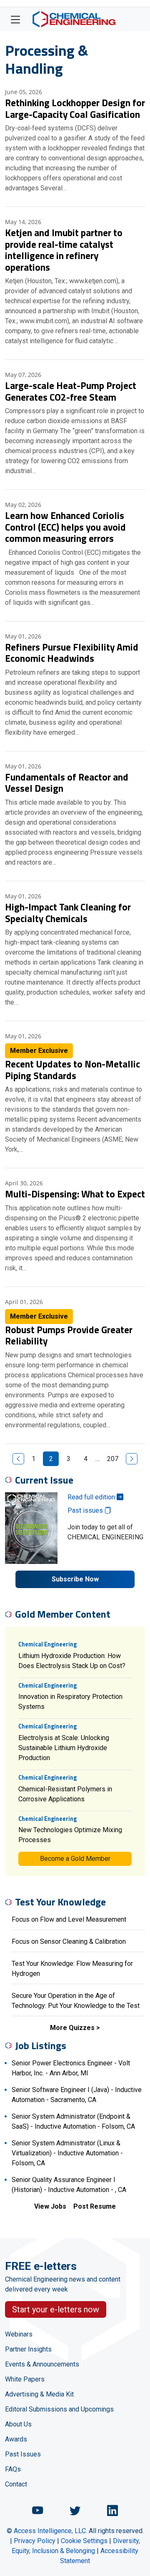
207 (113, 1459)
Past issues (86, 1510)
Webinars (19, 2334)
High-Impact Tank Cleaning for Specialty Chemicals (68, 913)
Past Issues (23, 2454)
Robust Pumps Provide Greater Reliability (69, 1335)
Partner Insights (28, 2349)
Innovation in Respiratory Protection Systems (70, 1702)
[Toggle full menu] (15, 19)
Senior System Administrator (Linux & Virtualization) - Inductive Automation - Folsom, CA (67, 2153)
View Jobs (50, 2206)
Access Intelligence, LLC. (50, 2531)
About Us (18, 2424)
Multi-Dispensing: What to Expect (75, 1194)
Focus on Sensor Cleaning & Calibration (69, 1941)
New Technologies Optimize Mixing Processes (70, 1835)
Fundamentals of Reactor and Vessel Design (67, 783)
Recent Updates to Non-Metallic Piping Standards (72, 1070)
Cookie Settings (84, 2541)
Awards (16, 2439)
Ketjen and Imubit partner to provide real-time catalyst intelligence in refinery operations (64, 250)
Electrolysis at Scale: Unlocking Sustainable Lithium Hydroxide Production (64, 1748)
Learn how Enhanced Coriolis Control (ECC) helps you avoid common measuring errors (65, 527)
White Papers (25, 2379)
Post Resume (95, 2206)
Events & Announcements (42, 2364)
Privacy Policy (35, 2541)
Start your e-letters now (56, 2309)
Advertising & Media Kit (39, 2394)
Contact (16, 2484)
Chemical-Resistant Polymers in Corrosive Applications (65, 1794)
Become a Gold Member (75, 1859)
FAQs (13, 2469)
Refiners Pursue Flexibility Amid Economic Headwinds (72, 653)
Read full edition (92, 1497)
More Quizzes (72, 2028)
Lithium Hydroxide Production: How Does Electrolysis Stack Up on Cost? (72, 1661)
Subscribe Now (75, 1579)
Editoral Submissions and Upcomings (59, 2409)
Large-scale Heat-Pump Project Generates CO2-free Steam (71, 391)
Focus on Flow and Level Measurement (69, 1919)
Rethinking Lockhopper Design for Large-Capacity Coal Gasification (75, 108)
